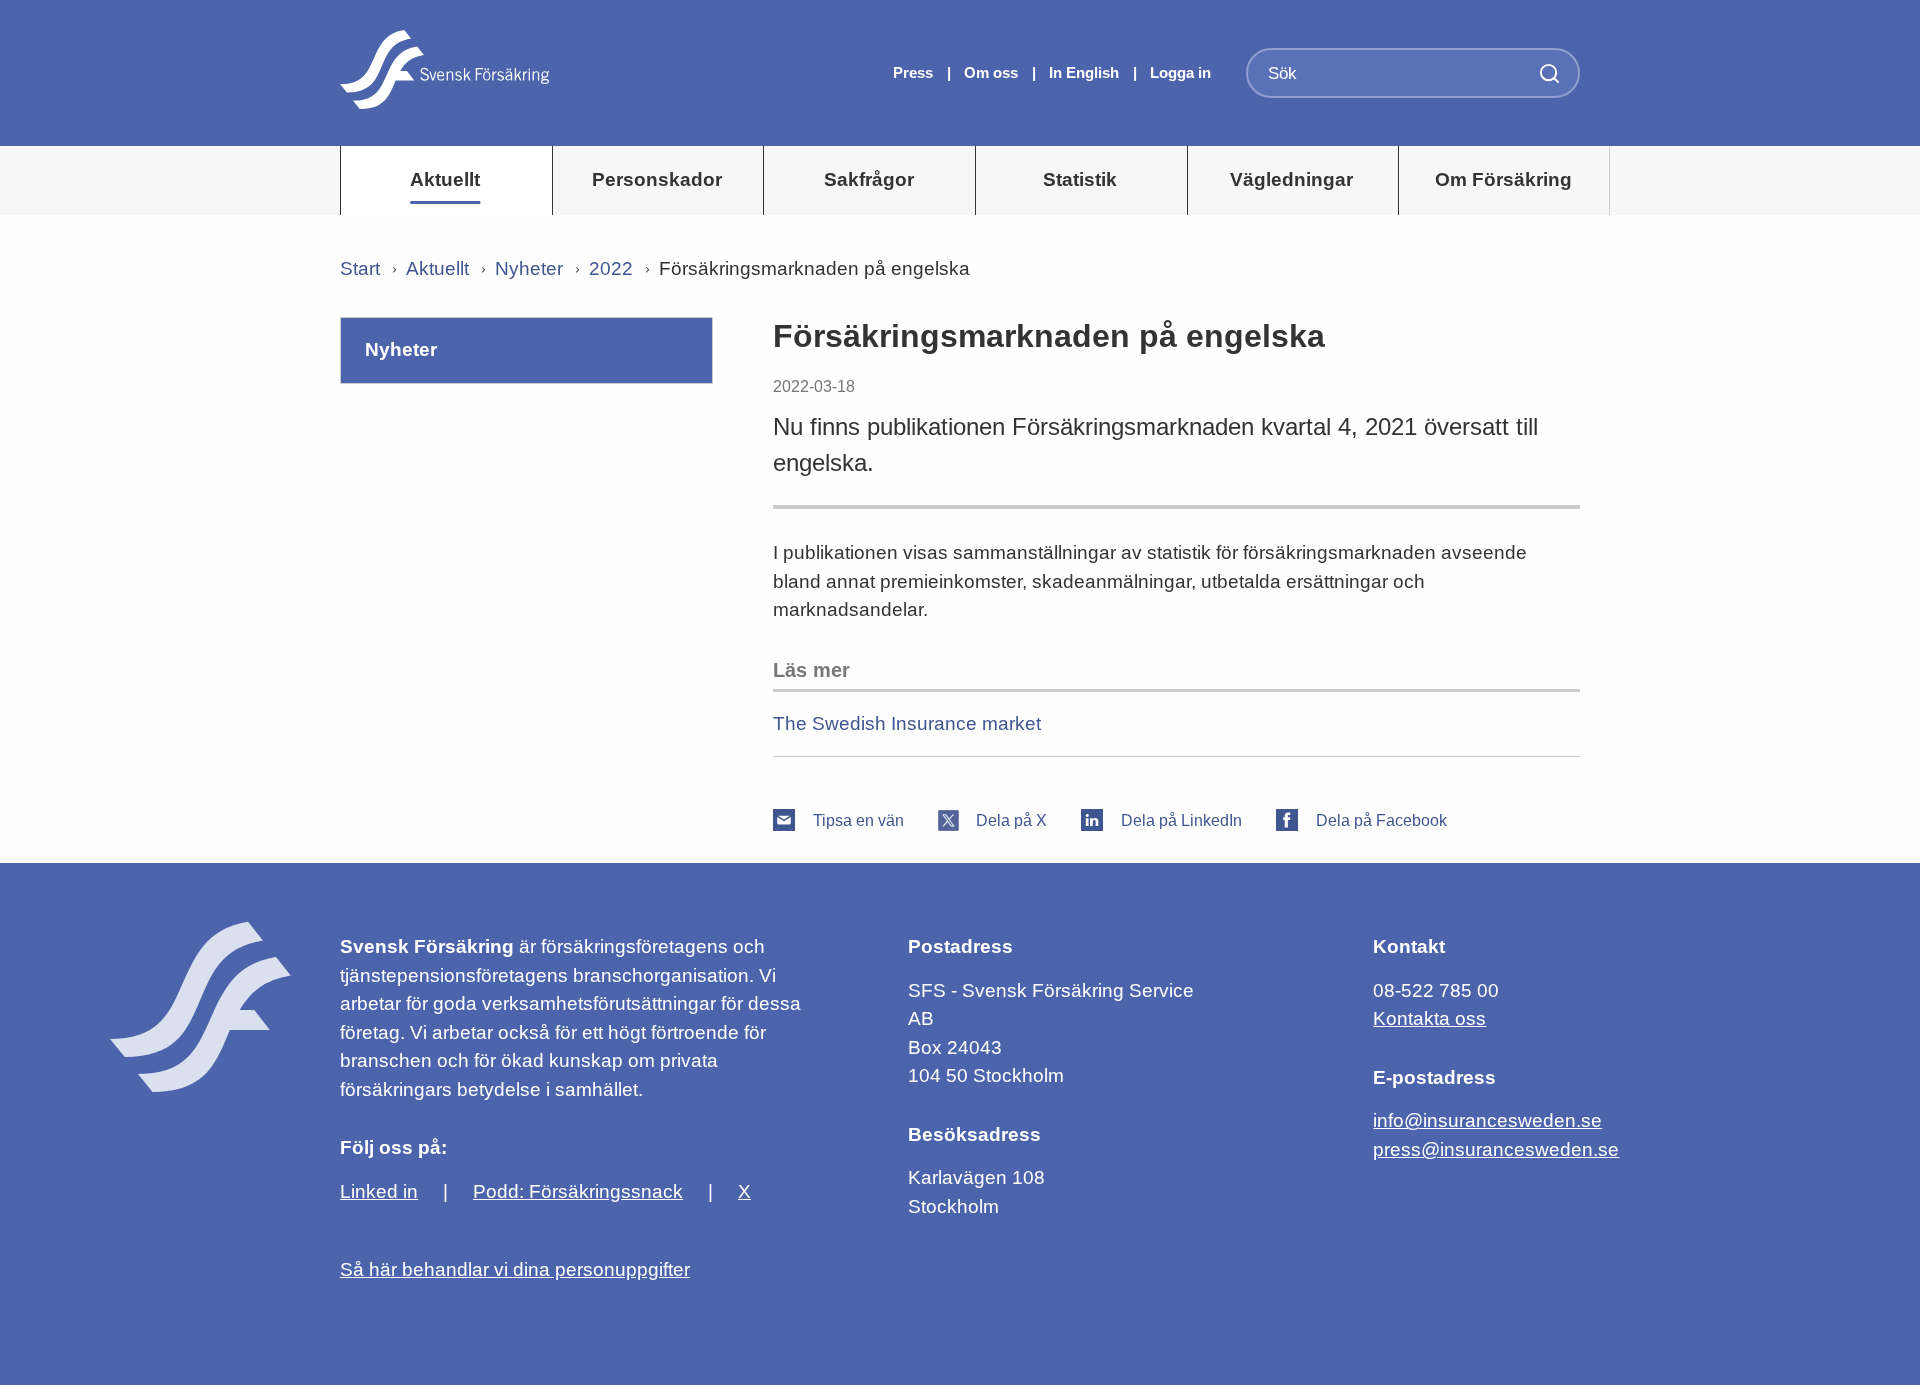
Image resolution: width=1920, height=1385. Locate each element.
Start (360, 268)
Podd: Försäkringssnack (578, 1191)
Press (915, 72)
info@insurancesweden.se (1487, 1120)
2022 (611, 268)
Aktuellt (445, 179)
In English (1084, 72)
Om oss (993, 72)
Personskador (657, 179)
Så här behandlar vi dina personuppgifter (515, 1269)
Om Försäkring (1503, 179)
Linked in (379, 1191)
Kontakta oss (1429, 1018)
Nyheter (529, 268)
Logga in (1180, 72)
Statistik (1080, 179)
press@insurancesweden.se (1496, 1149)
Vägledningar (1291, 179)
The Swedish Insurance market (907, 723)
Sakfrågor (869, 179)
